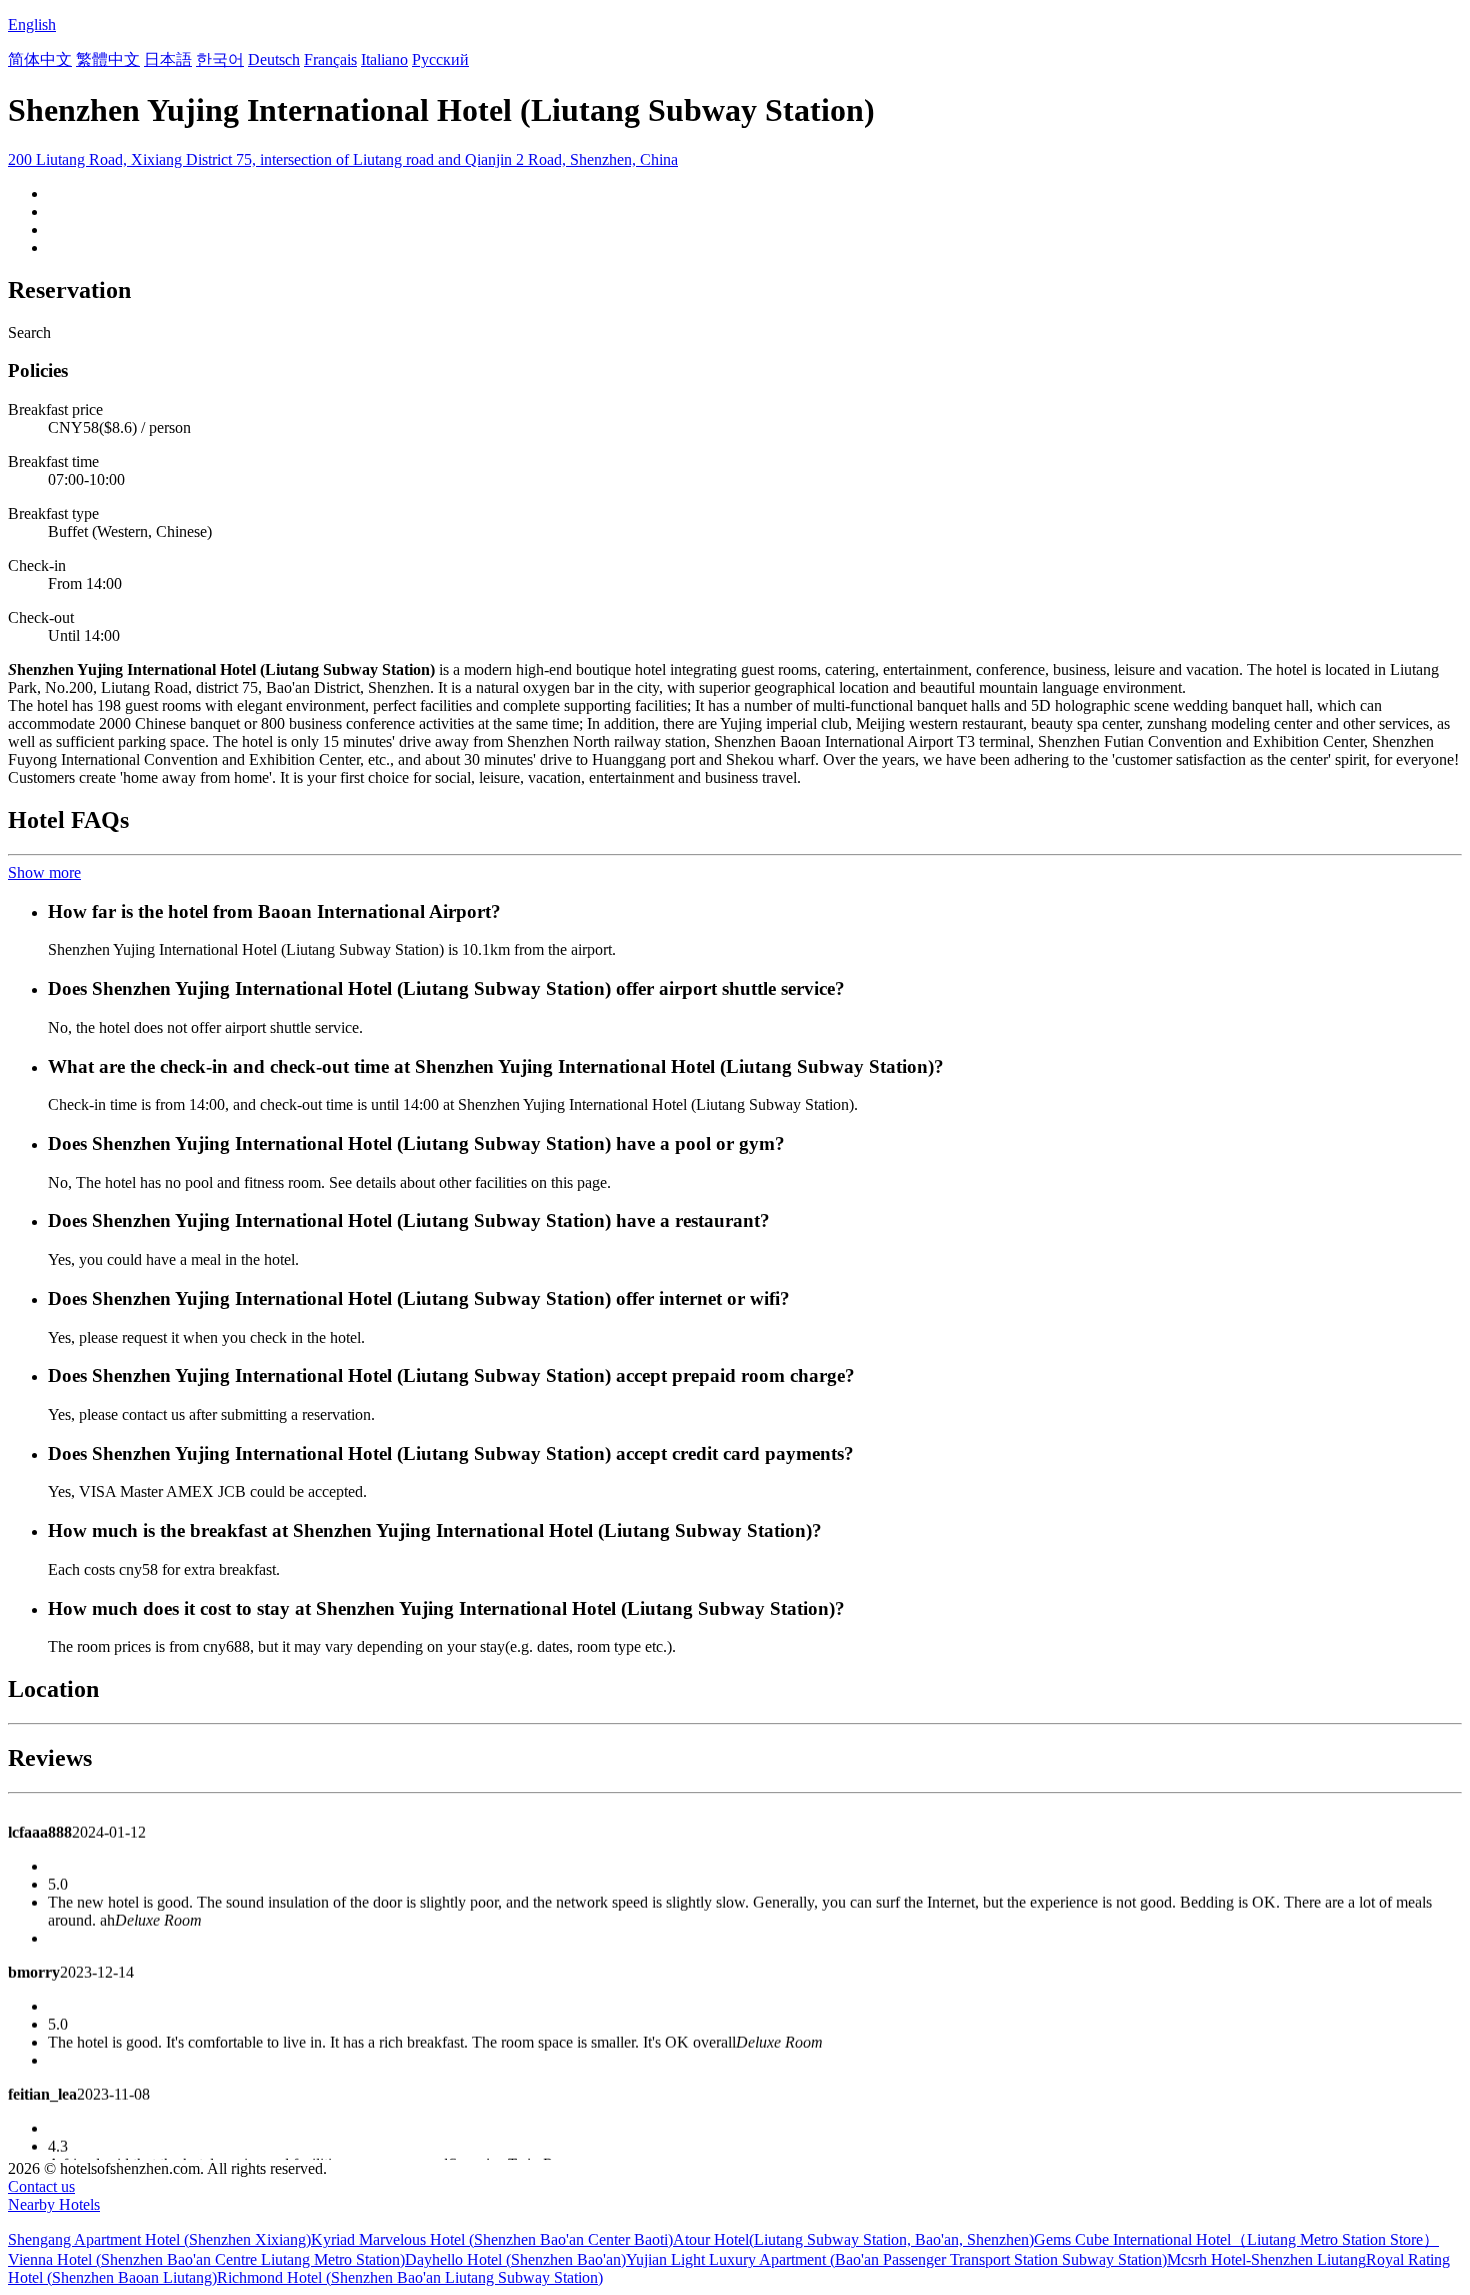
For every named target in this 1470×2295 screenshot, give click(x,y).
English (32, 24)
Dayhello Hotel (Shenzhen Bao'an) (515, 2259)
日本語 (168, 59)
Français (330, 59)
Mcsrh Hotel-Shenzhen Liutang (1266, 2259)
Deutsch (274, 59)
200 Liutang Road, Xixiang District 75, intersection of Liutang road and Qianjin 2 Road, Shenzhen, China (343, 159)
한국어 (220, 59)
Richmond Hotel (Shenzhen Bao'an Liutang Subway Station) (410, 2277)
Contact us (41, 2186)
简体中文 (40, 59)
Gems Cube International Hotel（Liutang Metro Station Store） (1236, 2239)
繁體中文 (108, 59)
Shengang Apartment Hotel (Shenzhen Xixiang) (159, 2239)
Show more (44, 872)
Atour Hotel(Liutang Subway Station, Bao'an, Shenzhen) (853, 2239)
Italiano (384, 59)
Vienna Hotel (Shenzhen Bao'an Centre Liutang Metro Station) (206, 2259)
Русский (440, 59)
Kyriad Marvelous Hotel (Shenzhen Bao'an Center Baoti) (492, 2239)
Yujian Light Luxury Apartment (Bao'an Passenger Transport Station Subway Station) (896, 2259)
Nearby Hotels (54, 2204)
